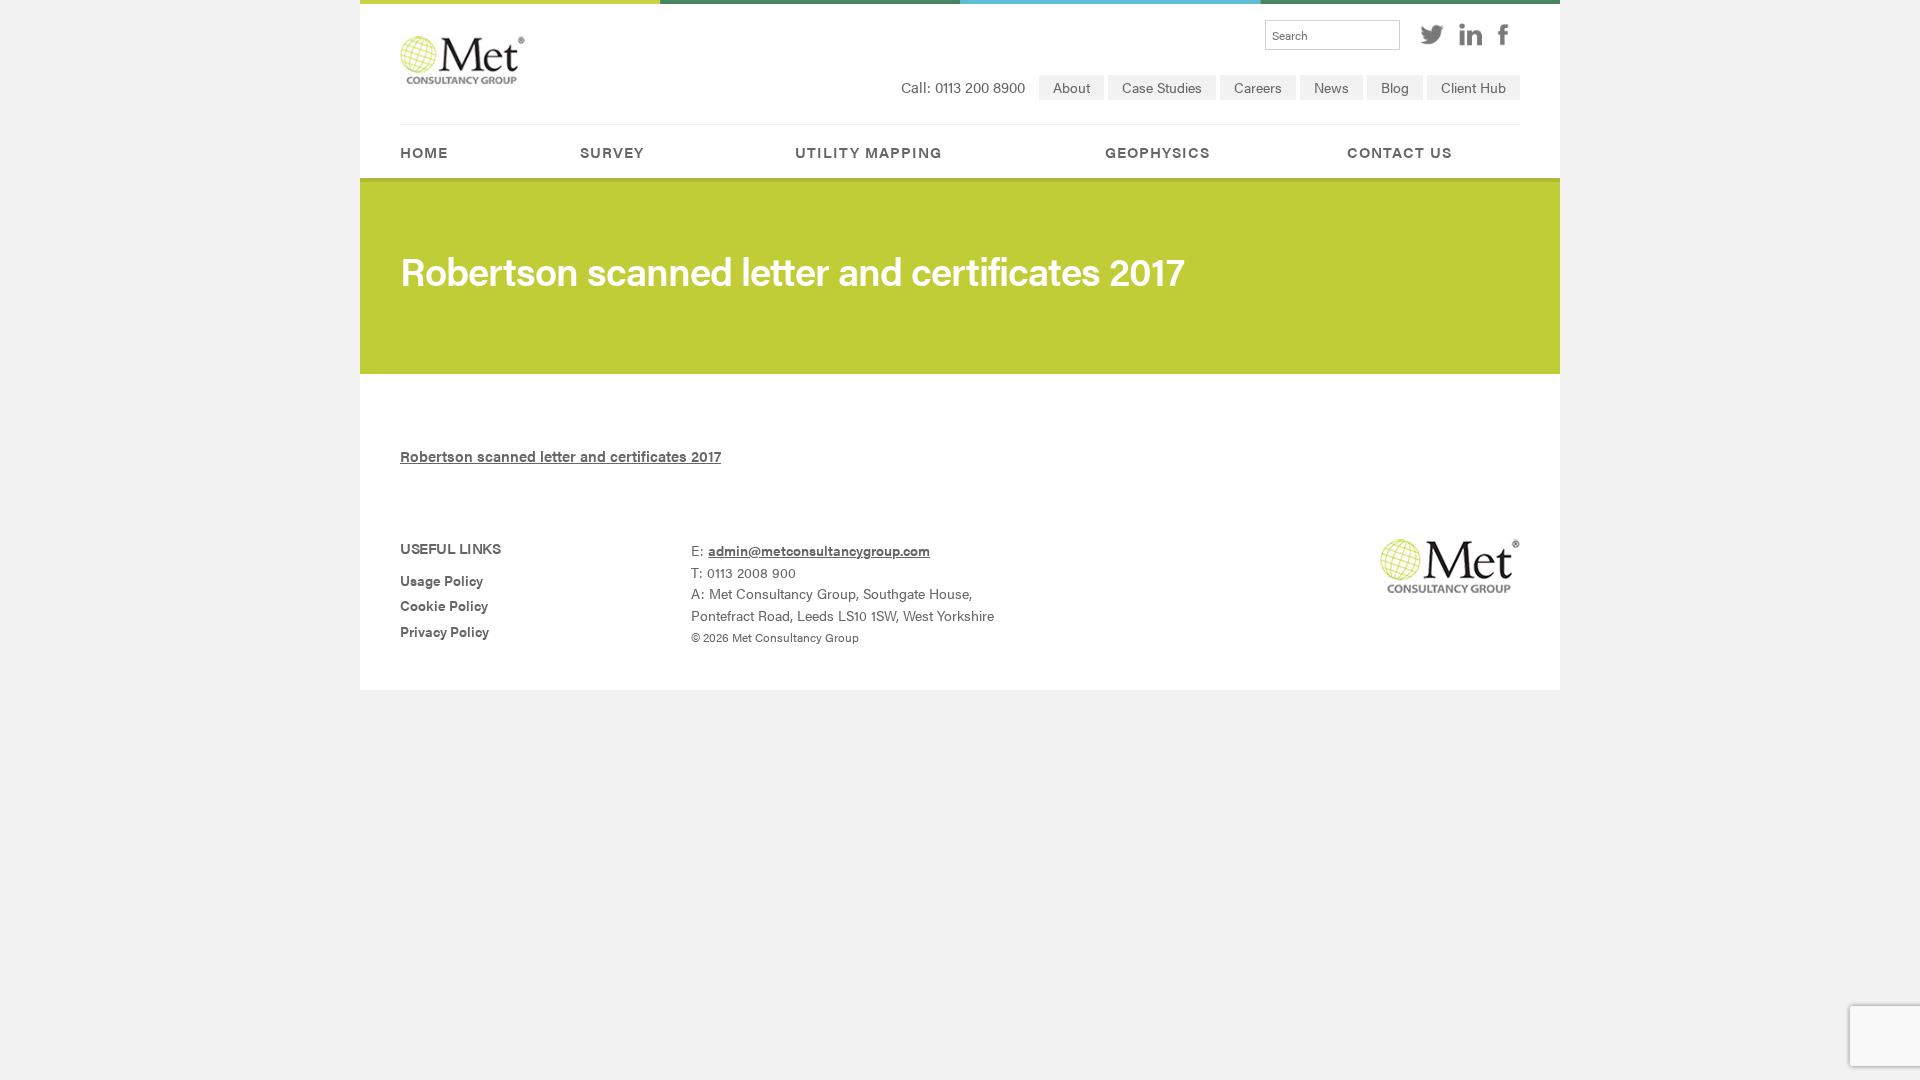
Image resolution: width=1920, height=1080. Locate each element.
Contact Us (1399, 151)
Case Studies (1162, 87)
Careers (1258, 87)
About (1071, 87)
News (1331, 87)
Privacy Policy (444, 631)
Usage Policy (441, 580)
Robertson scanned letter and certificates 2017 (560, 455)
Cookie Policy (444, 605)
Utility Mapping (868, 151)
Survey (612, 151)
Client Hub (1473, 87)
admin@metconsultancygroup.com (819, 550)
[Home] (462, 78)
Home (424, 151)
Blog (1395, 87)
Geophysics (1157, 151)
